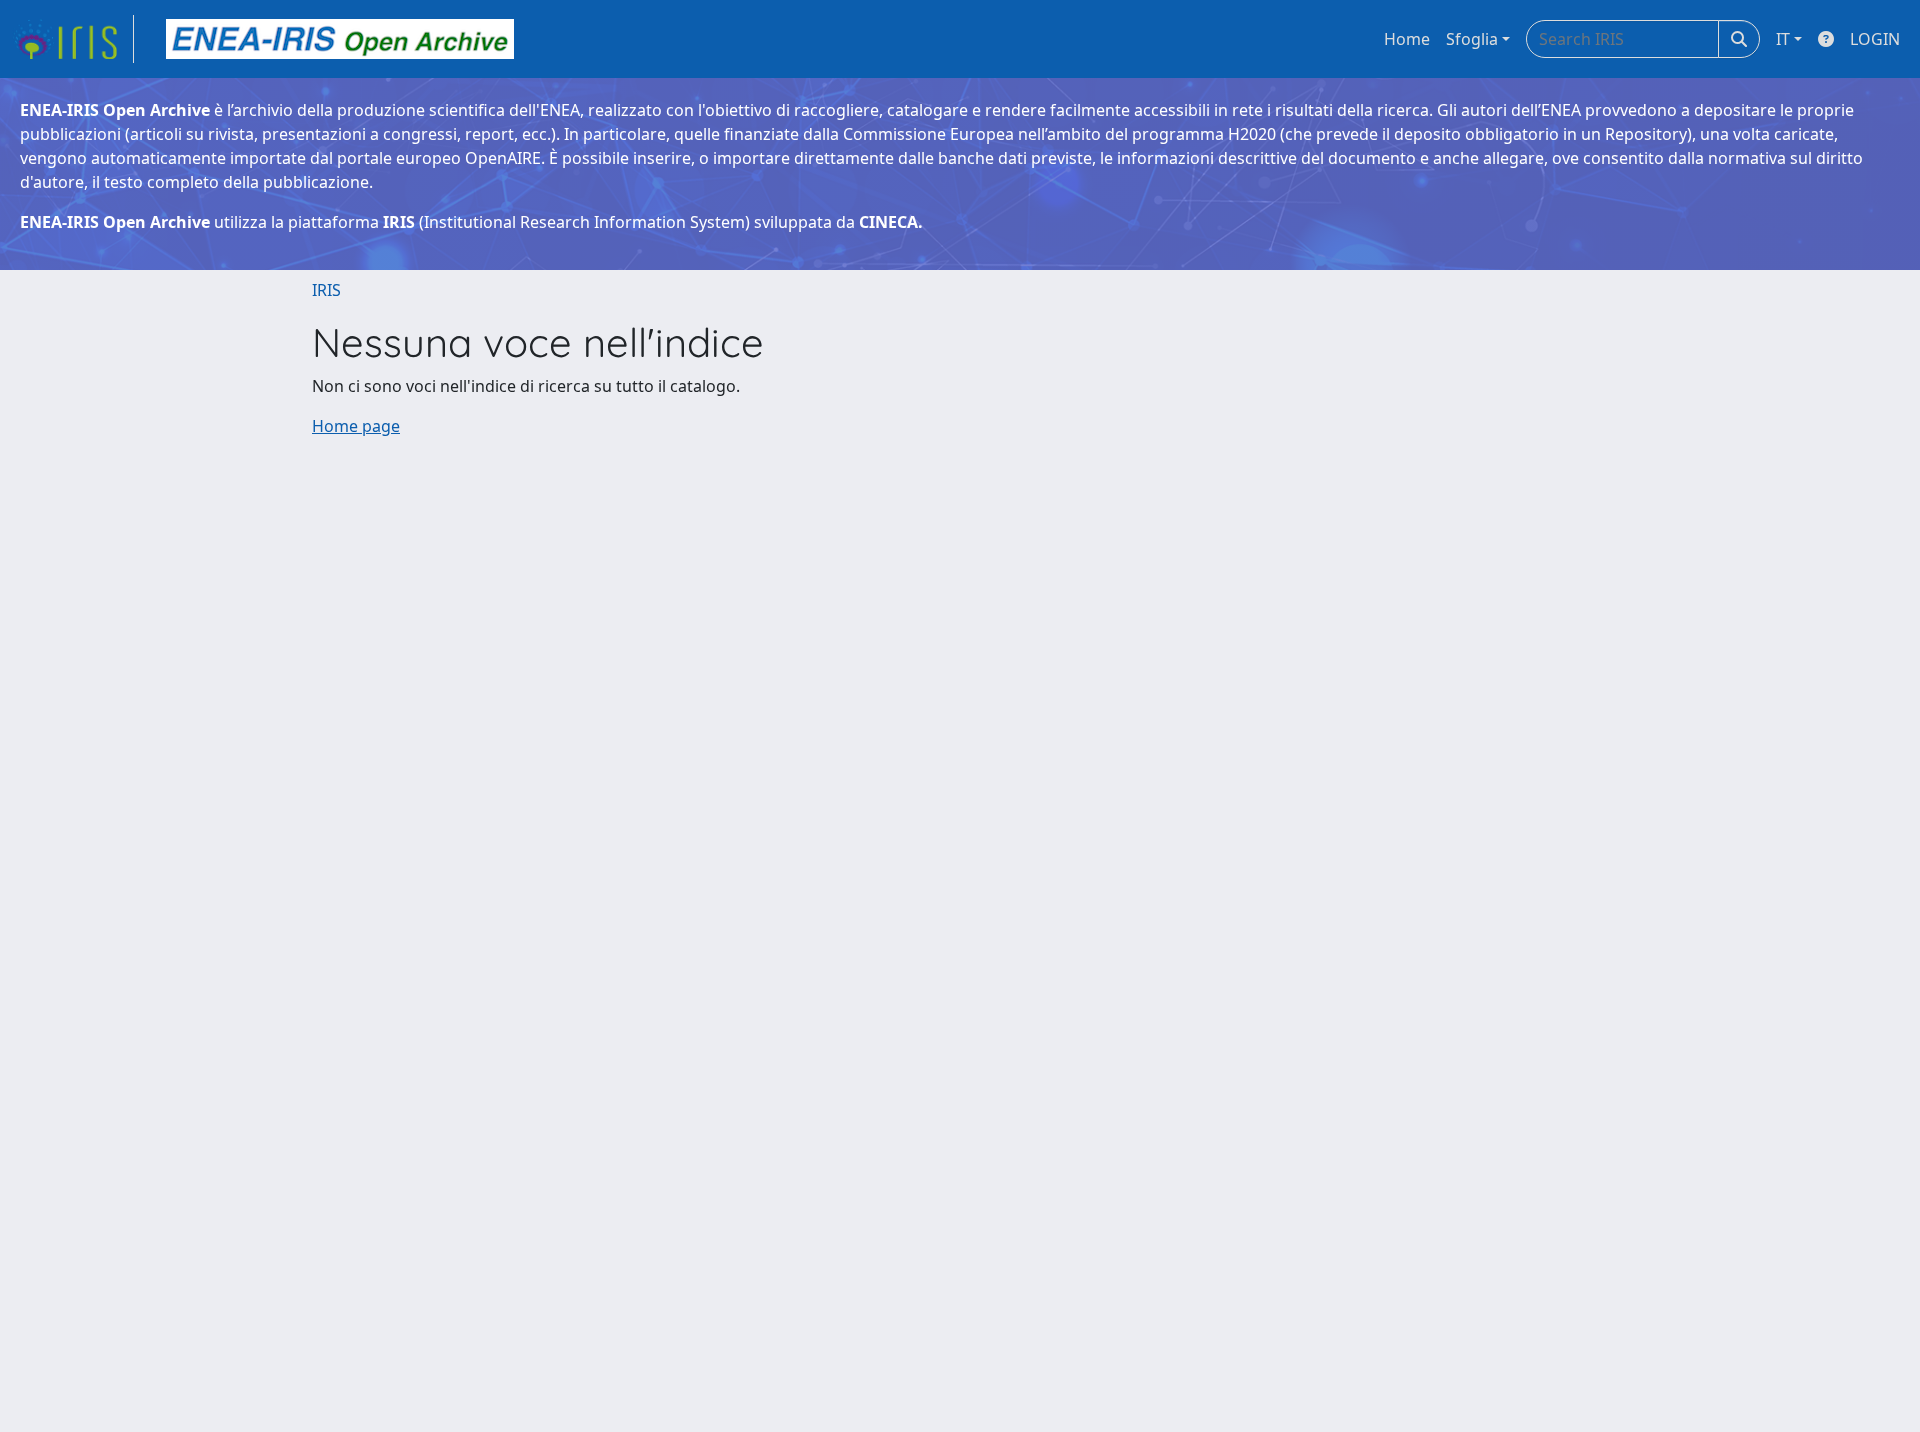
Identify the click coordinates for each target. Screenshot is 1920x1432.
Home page (356, 426)
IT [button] (1783, 39)
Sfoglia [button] (1472, 39)
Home (1407, 39)
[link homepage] (73, 39)
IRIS (326, 290)
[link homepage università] (340, 39)
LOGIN (1875, 39)
